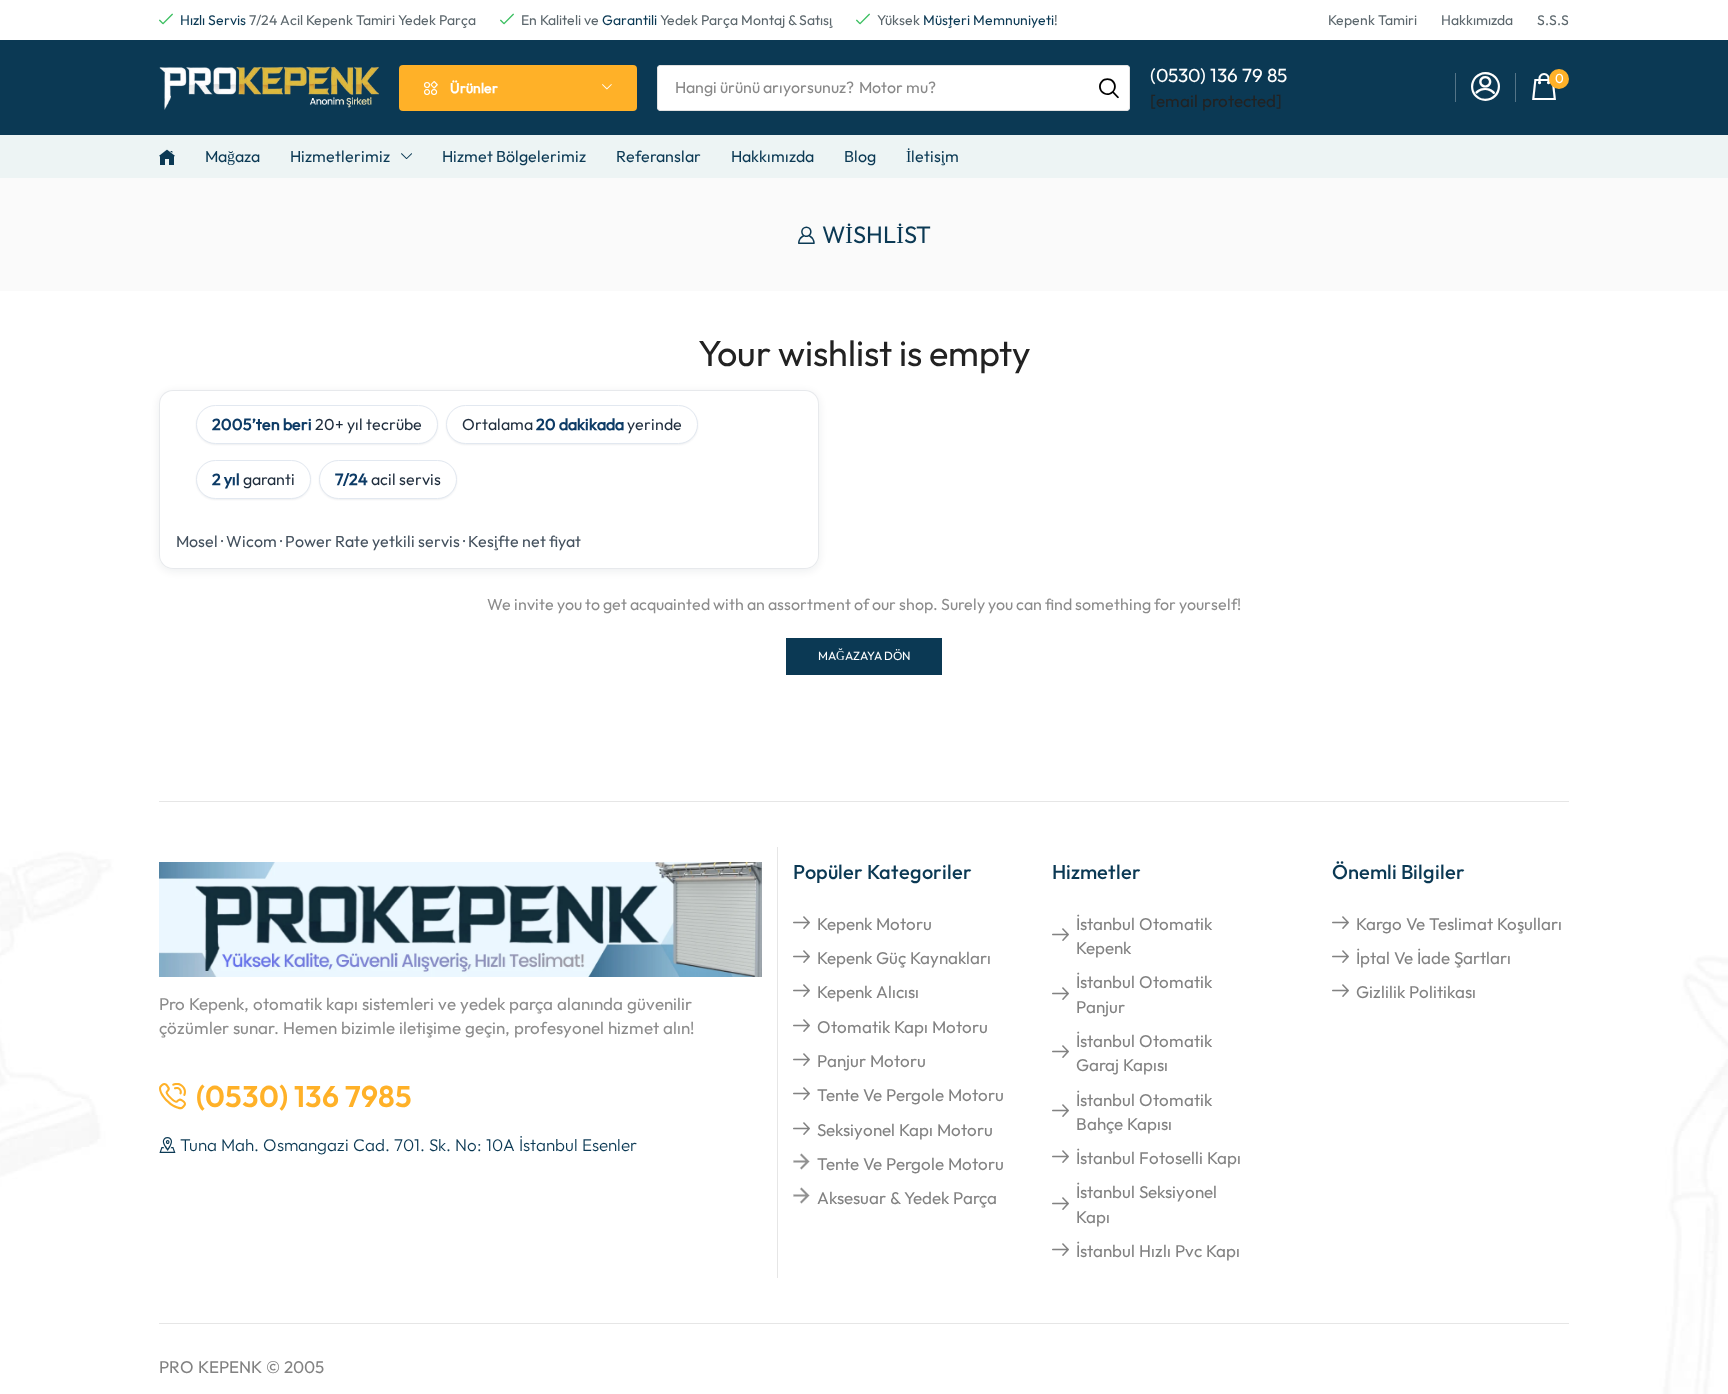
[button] (1550, 87)
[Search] (1109, 88)
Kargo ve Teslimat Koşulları (1459, 923)
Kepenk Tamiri (1372, 20)
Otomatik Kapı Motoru (902, 1026)
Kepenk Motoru (874, 923)
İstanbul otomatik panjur (1144, 993)
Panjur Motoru (871, 1060)
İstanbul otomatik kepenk (1144, 935)
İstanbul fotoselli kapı (1158, 1157)
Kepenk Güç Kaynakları (904, 957)
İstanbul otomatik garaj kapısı (1144, 1052)
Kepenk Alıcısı (868, 991)
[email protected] (1216, 100)
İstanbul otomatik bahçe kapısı (1144, 1111)
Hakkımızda (1477, 20)
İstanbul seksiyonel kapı (1146, 1203)
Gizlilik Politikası (1416, 991)
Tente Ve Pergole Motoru (910, 1094)
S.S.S (1553, 20)
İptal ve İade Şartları (1433, 957)
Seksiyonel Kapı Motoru (905, 1129)
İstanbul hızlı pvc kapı (1158, 1250)
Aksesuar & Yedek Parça (907, 1197)
